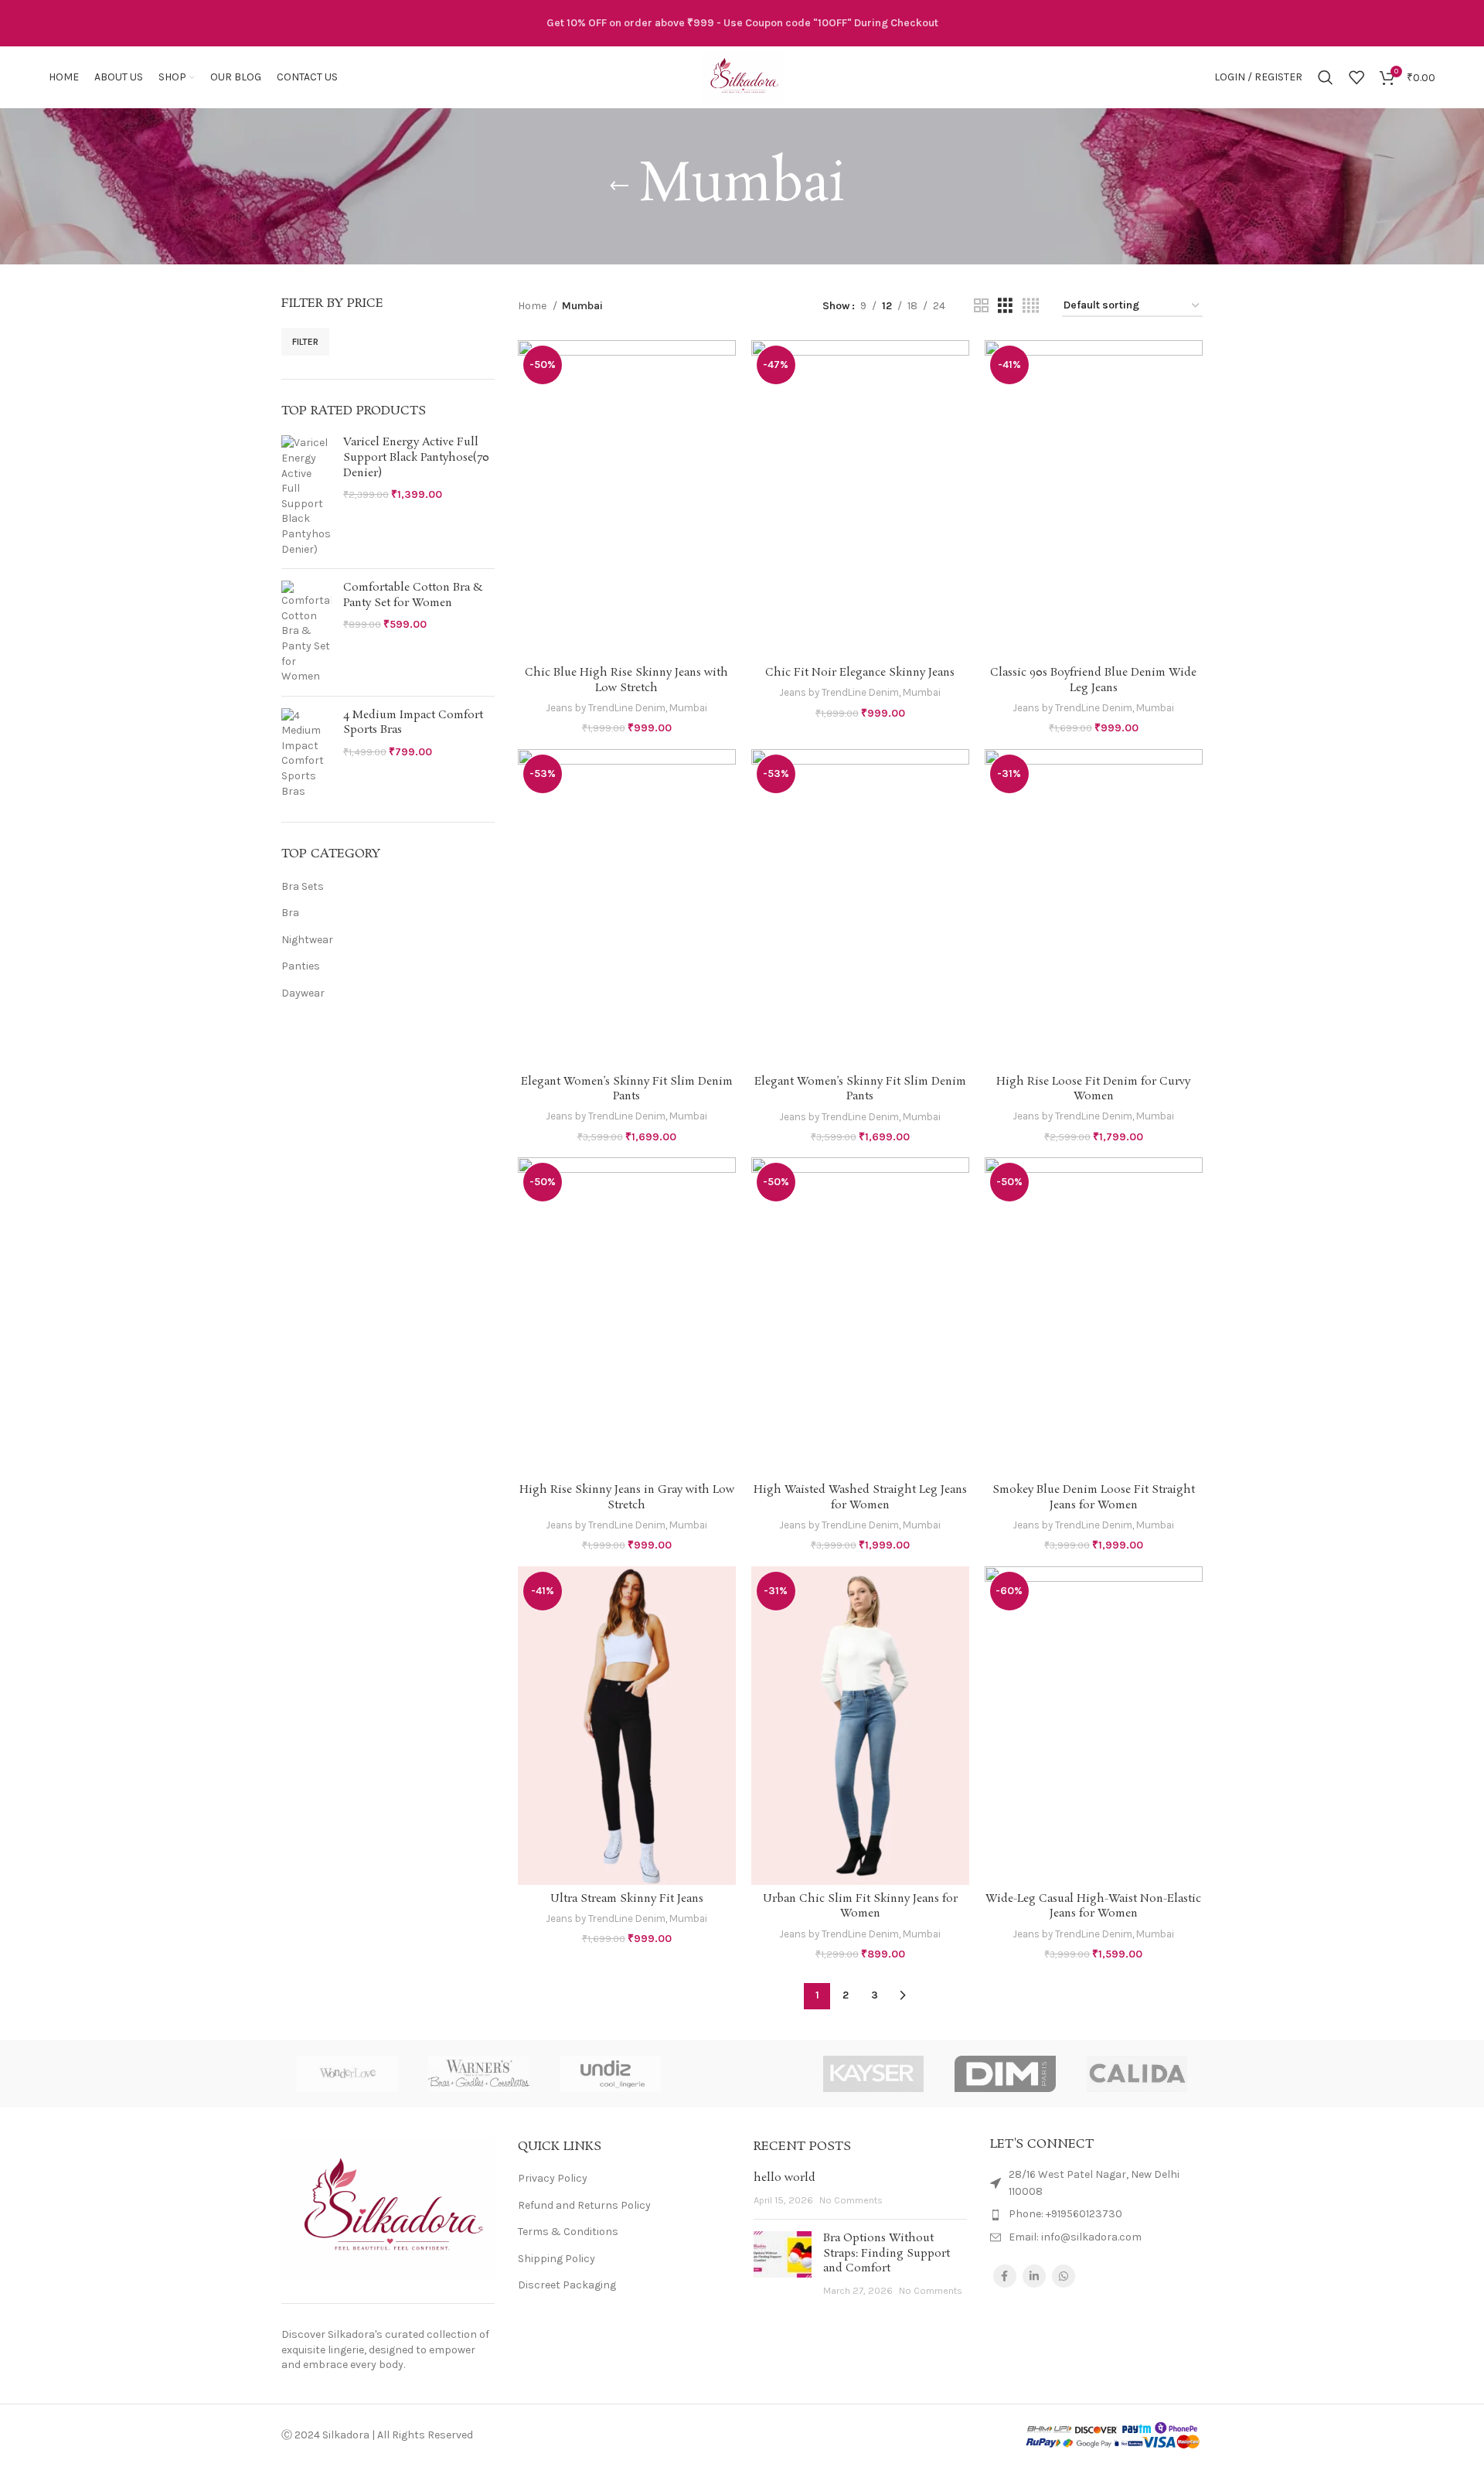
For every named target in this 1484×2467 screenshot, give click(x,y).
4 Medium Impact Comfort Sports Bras (413, 723)
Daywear (303, 993)
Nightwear (307, 940)
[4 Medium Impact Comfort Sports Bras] (306, 754)
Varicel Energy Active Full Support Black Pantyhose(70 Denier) (416, 458)
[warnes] (478, 2074)
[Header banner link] (742, 23)
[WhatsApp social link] (1064, 2276)
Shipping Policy (556, 2259)
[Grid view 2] (981, 306)
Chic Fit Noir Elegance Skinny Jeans (860, 673)
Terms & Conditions (568, 2232)
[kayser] (873, 2074)
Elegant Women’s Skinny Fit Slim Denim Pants (627, 1089)
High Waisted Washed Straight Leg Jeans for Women (860, 1498)
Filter (305, 342)
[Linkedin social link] (1034, 2276)
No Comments (851, 2200)
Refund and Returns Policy (584, 2205)
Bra (290, 913)
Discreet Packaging (567, 2285)
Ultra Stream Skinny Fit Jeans (627, 1899)
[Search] (1326, 77)
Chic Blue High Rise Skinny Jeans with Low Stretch (626, 680)
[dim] (1005, 2074)
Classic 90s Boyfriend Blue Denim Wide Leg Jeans (1093, 680)
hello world (785, 2178)
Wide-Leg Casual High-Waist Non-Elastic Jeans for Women (1093, 1906)
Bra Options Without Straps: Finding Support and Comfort (887, 2253)
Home (533, 306)
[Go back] (619, 186)
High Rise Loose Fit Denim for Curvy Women (1093, 1089)
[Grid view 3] (1005, 306)
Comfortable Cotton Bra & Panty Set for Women (413, 596)
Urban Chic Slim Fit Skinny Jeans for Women (860, 1906)
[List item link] (1097, 2214)
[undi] (611, 2074)
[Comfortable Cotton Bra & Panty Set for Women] (306, 632)
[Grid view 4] (1031, 306)
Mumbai (688, 708)
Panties (301, 966)
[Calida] (1137, 2074)
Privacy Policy (553, 2178)
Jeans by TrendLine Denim (606, 708)
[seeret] (742, 2074)
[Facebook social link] (1005, 2276)
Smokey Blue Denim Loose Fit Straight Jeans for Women (1094, 1498)
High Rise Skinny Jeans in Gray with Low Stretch (627, 1498)
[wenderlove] (347, 2074)
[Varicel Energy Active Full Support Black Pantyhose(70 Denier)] (306, 496)
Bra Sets (303, 886)
